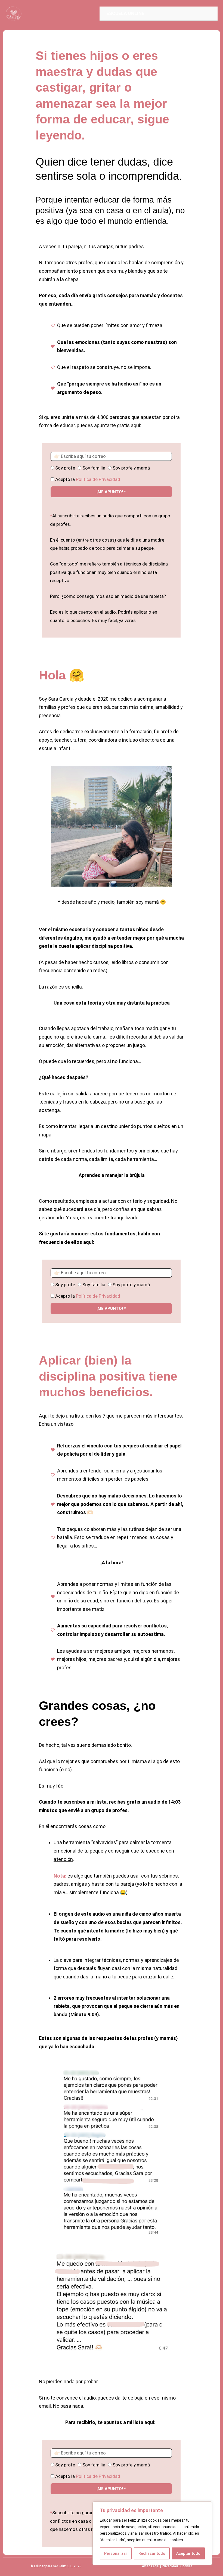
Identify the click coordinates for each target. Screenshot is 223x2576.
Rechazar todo (152, 2553)
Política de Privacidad (98, 479)
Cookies (186, 2566)
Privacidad (170, 2566)
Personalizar (116, 2553)
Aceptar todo (188, 2553)
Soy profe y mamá (131, 468)
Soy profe (65, 468)
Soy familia (94, 468)
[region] (152, 2533)
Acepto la (88, 479)
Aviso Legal (151, 2566)
